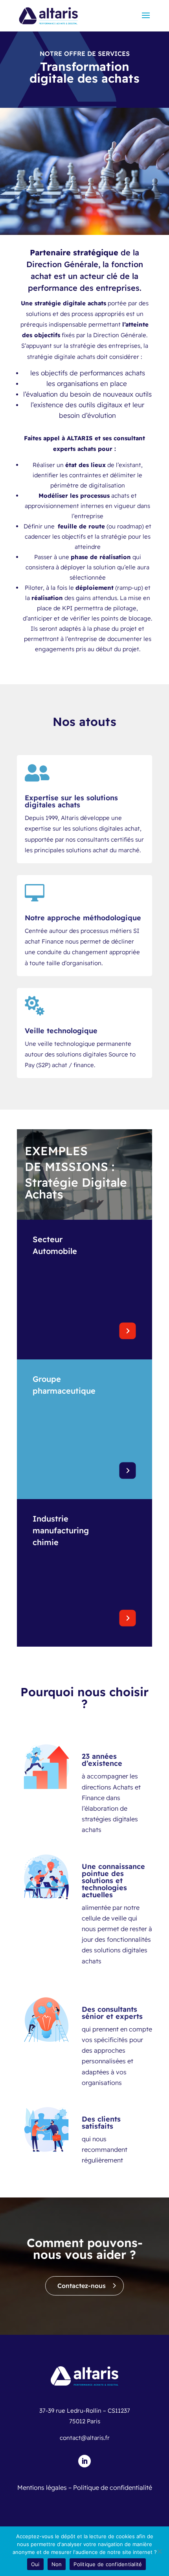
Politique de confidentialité (113, 2487)
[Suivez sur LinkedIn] (84, 2461)
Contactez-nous (82, 2286)
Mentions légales (42, 2487)
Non (57, 2564)
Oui (35, 2564)
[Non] (159, 2551)
